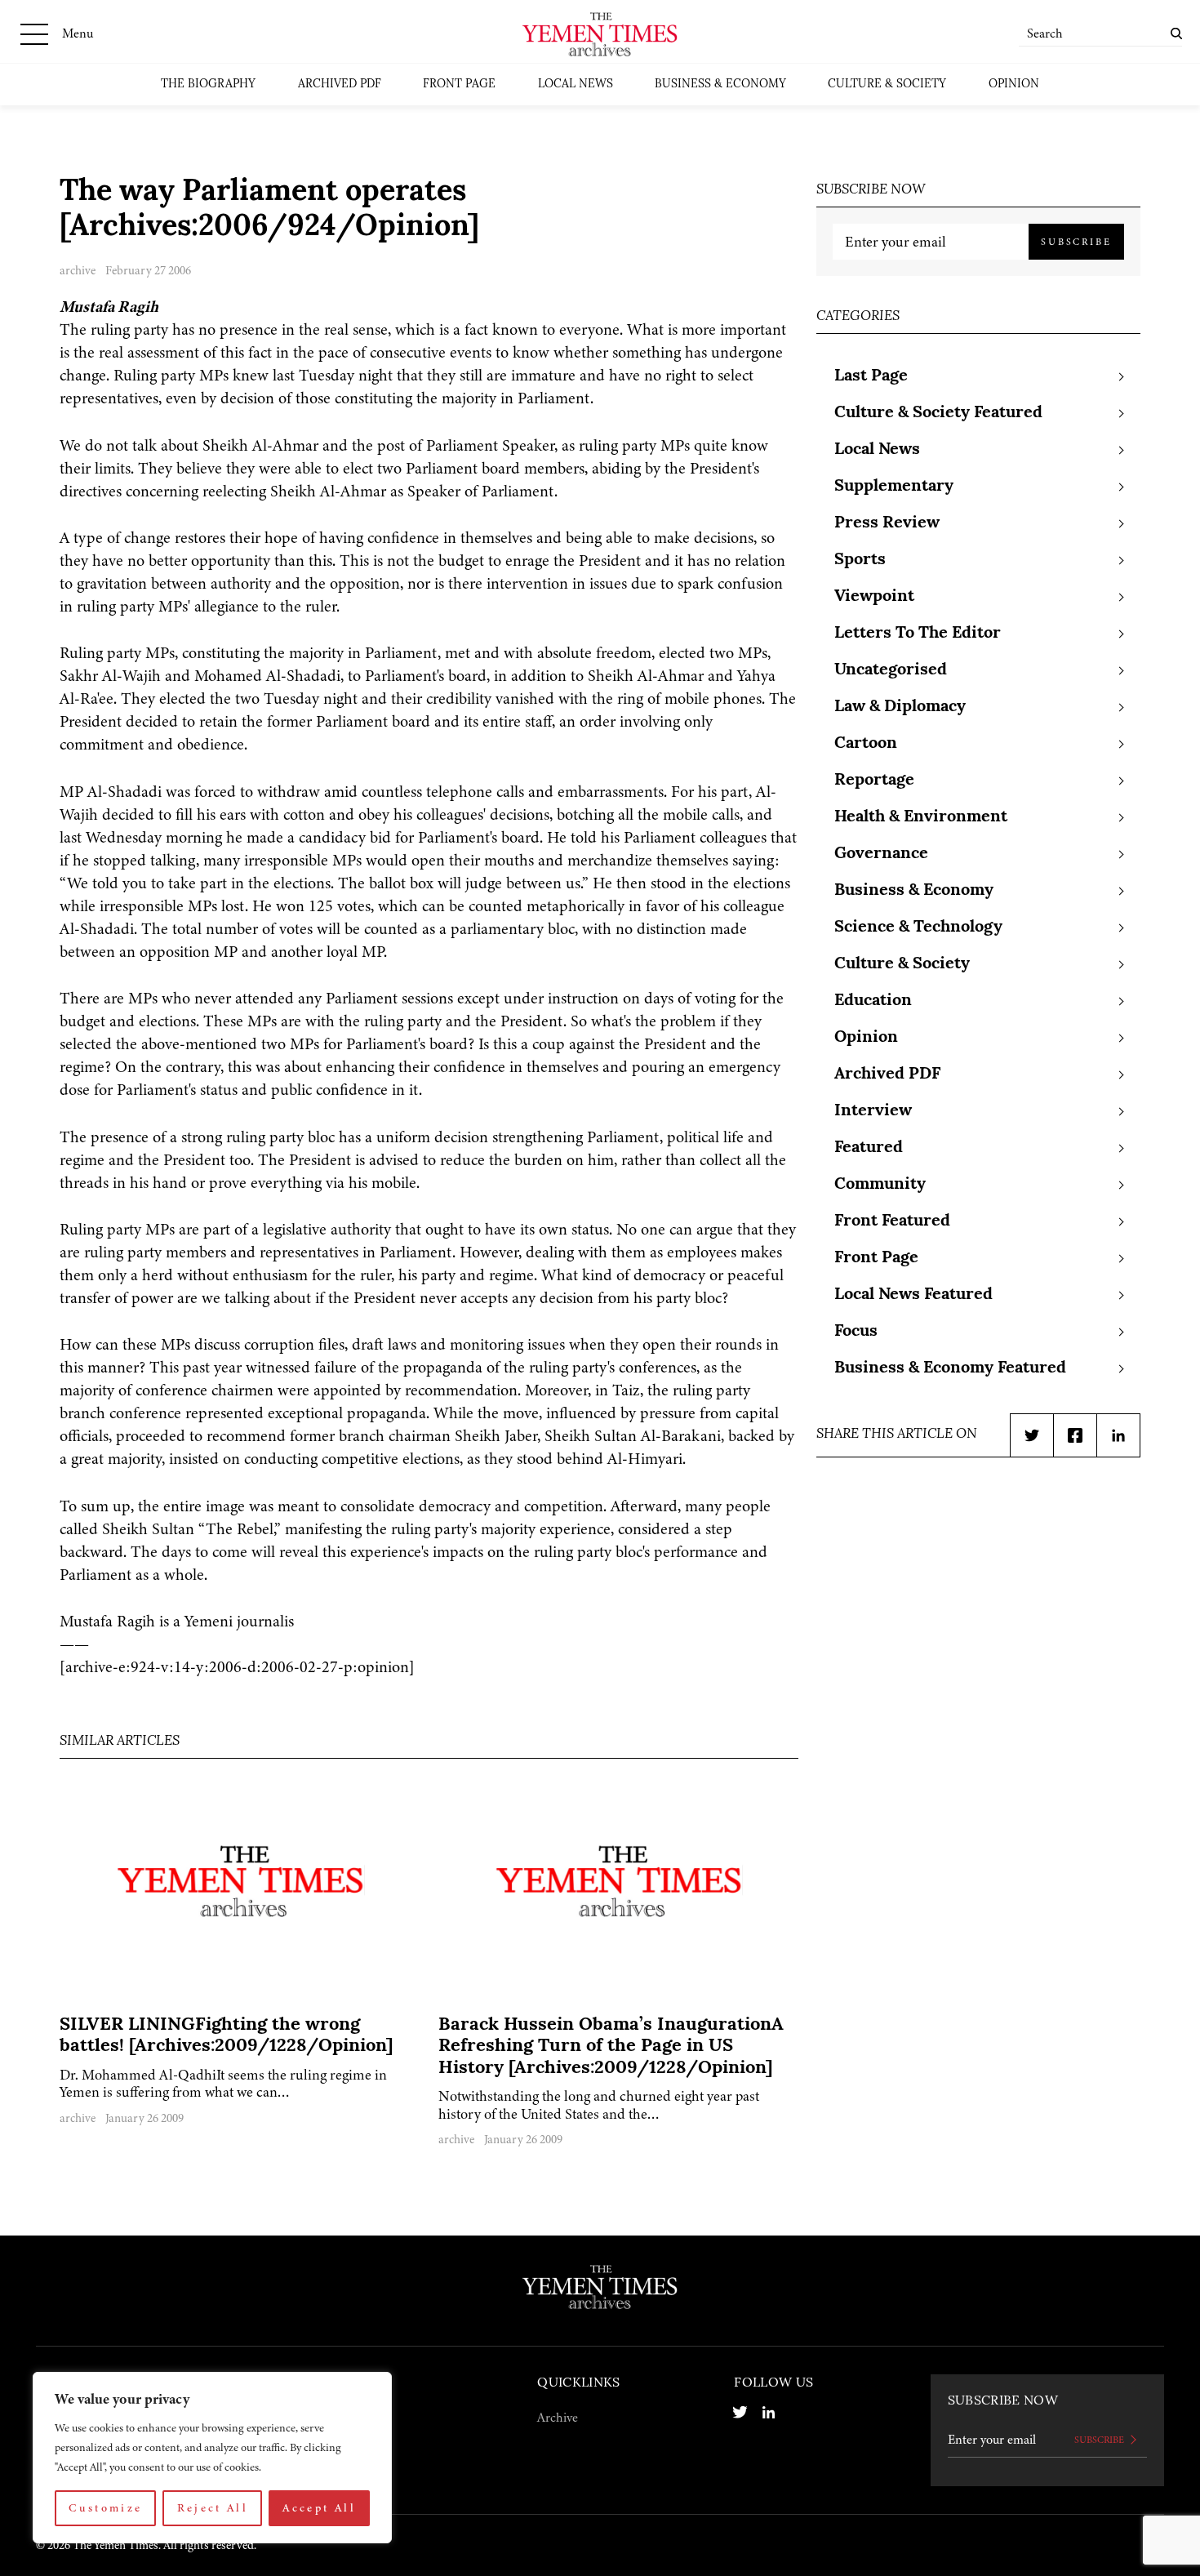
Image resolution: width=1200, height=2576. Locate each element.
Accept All (319, 2508)
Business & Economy (720, 85)
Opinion (1014, 85)
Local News (576, 85)
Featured (869, 1148)
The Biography (208, 85)
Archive (558, 2418)
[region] (212, 2458)
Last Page (871, 376)
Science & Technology (918, 928)
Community (880, 1185)
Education (873, 1001)
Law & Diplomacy (900, 707)
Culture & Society (887, 85)
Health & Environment (921, 817)
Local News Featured (913, 1295)
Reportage (874, 781)
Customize (105, 2508)
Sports (860, 560)
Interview (873, 1111)
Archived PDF (340, 85)
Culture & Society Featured (938, 413)
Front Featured (892, 1221)
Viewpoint (874, 597)
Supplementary (894, 487)
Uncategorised (891, 670)
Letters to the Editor (918, 634)
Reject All (213, 2508)
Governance (881, 854)
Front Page (459, 85)
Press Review (887, 523)
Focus (856, 1332)
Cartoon (866, 744)
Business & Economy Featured (950, 1368)
